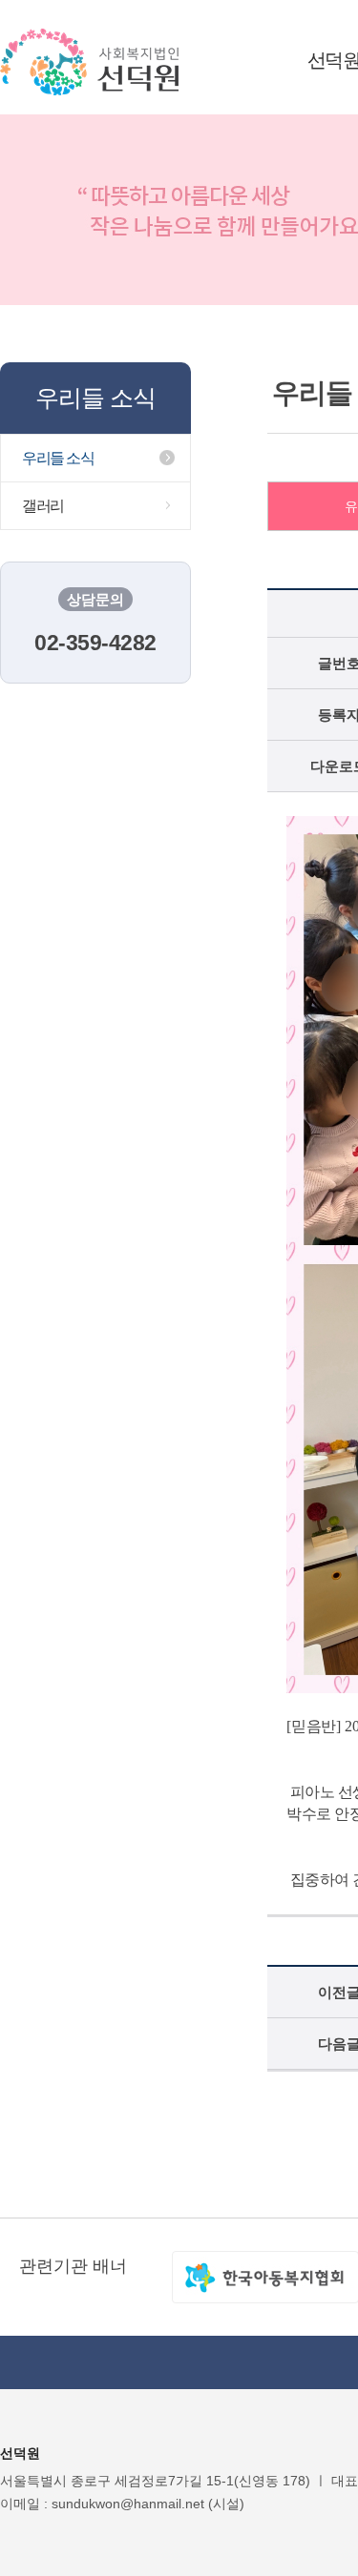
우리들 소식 (58, 458)
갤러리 (43, 506)
